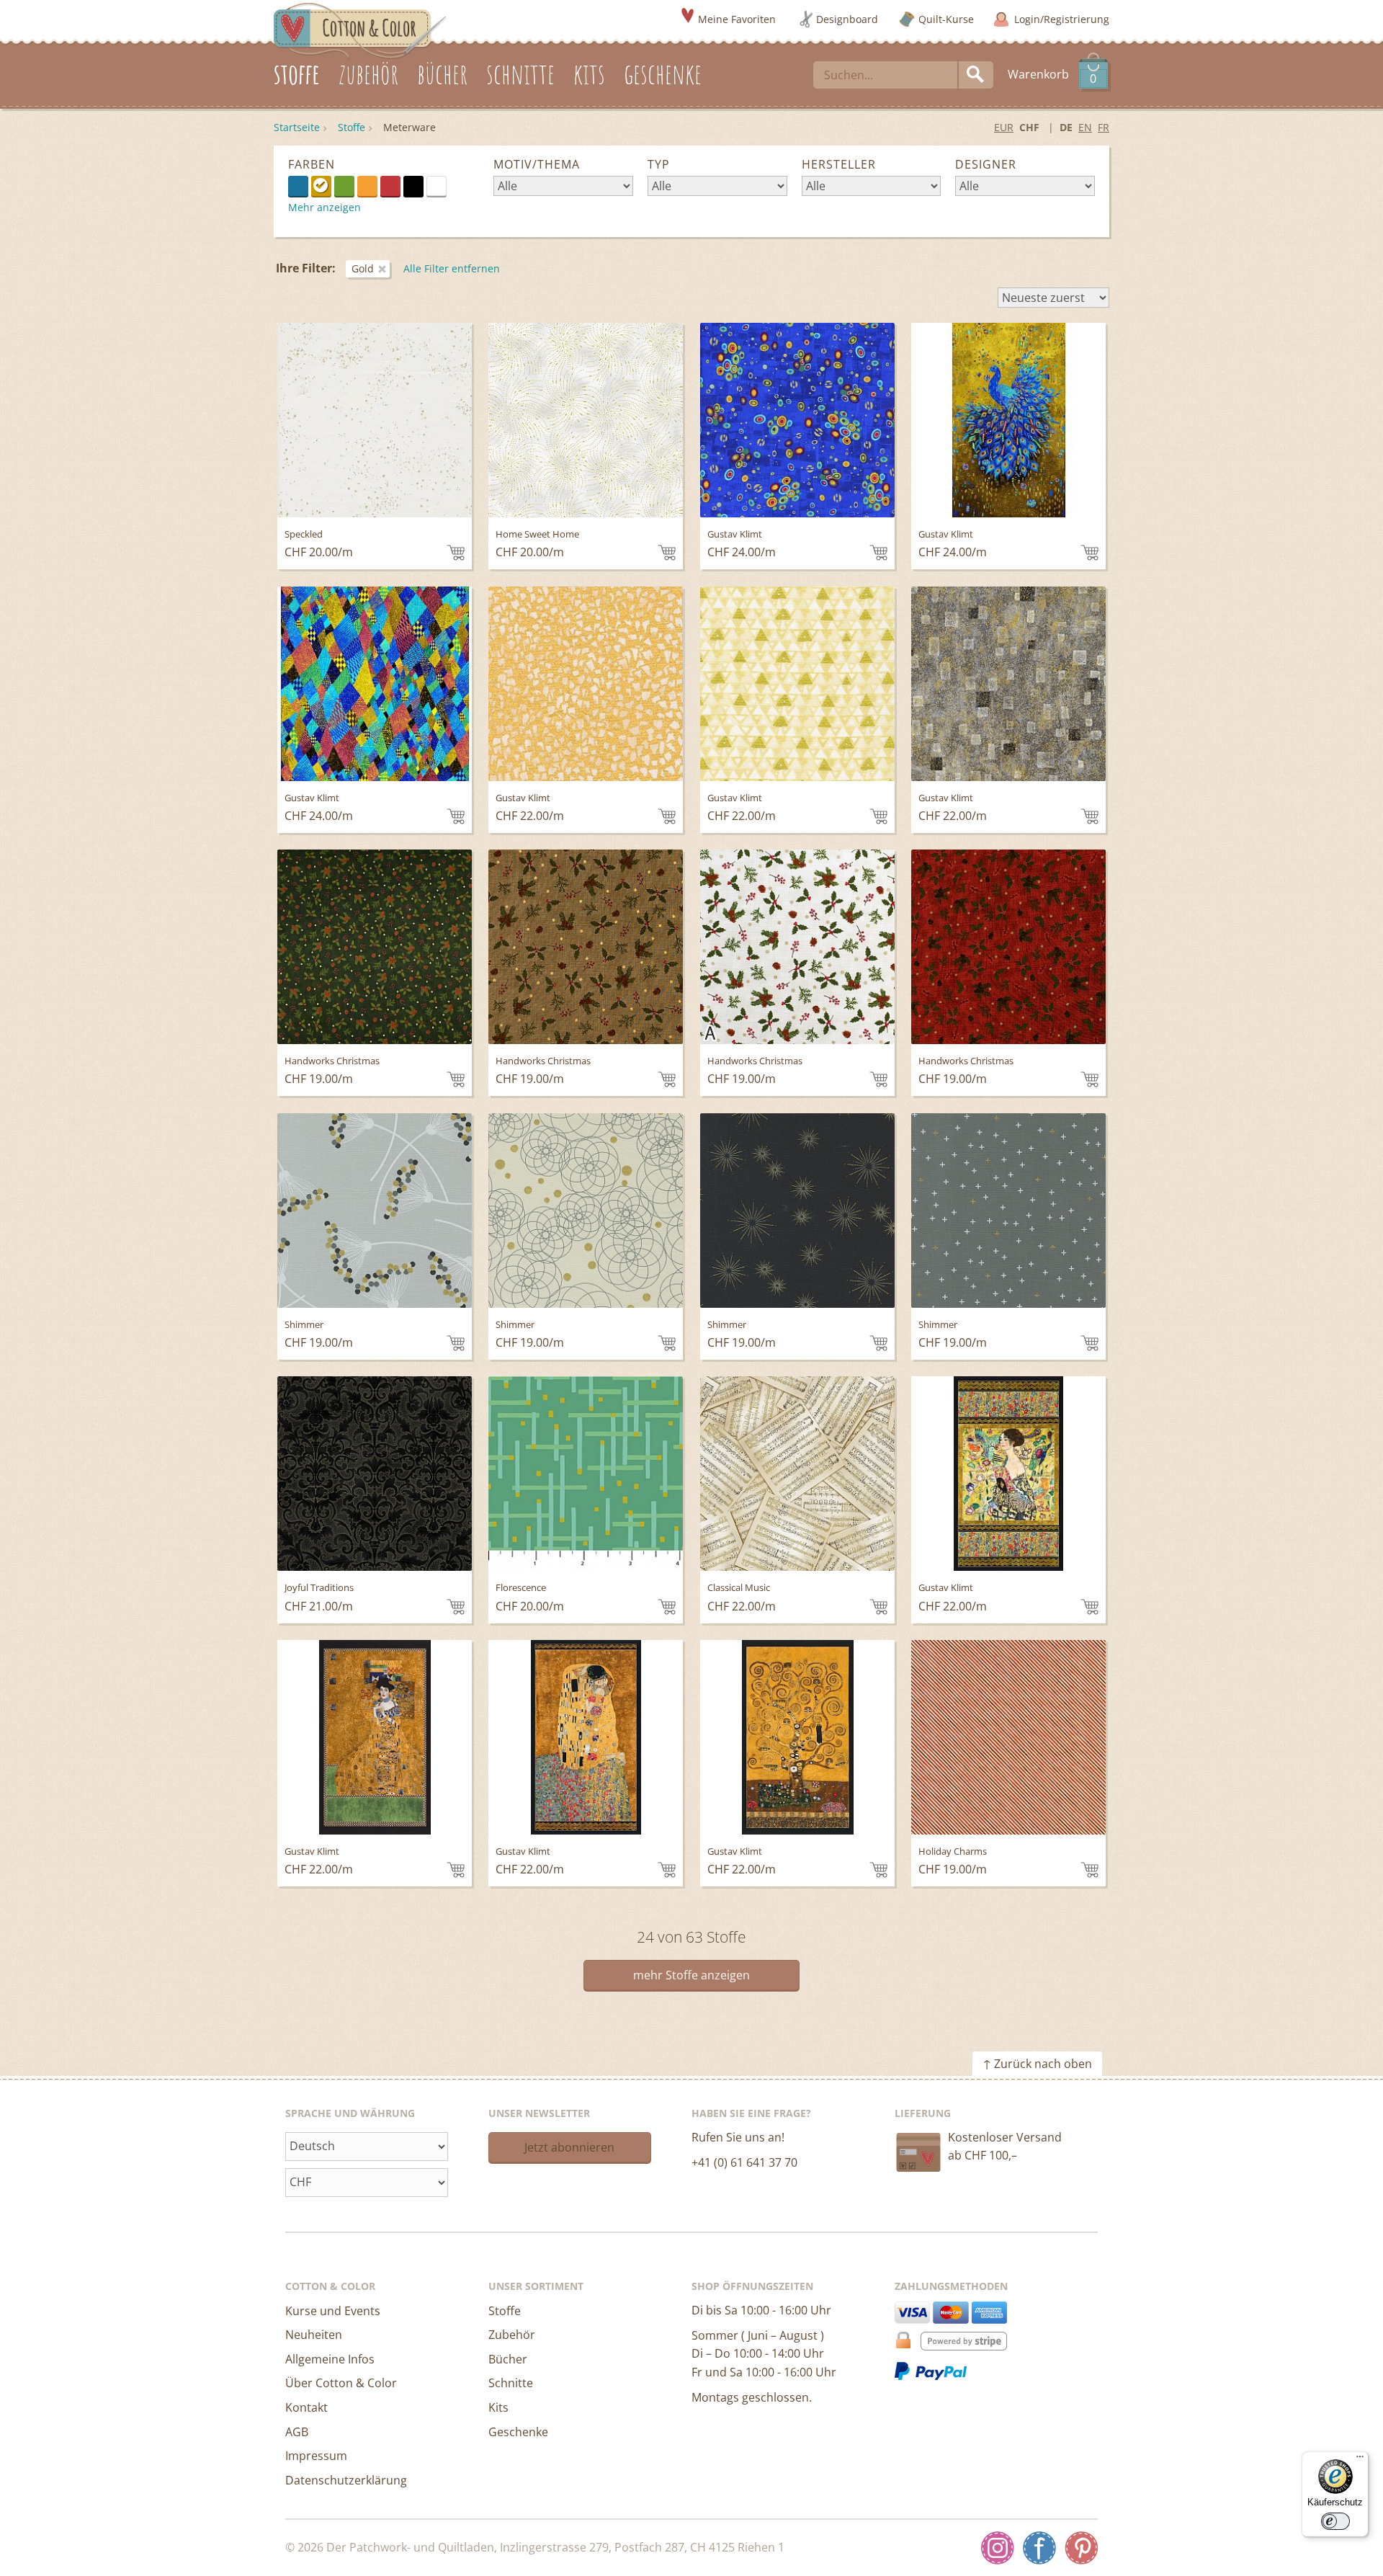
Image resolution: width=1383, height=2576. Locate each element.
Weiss (446, 185)
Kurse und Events (333, 2311)
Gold (321, 186)
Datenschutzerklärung (346, 2480)
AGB (297, 2432)
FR (1104, 127)
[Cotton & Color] (360, 30)
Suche (976, 75)
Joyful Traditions (319, 1587)
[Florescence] (586, 1474)
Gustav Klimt (735, 534)
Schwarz (413, 186)
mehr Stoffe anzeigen (691, 1975)
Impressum (316, 2456)
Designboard (847, 19)
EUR (1004, 127)
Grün (344, 186)
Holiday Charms (953, 1851)
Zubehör (512, 2335)
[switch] (1335, 2521)
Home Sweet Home (537, 534)
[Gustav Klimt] (797, 420)
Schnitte (511, 2383)
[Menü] (1360, 2460)
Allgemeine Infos (330, 2359)
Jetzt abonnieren (569, 2147)
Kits (498, 2407)
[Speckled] (375, 420)
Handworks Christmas (332, 1061)
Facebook (1039, 2548)
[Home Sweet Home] (586, 420)
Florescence (521, 1587)
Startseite (297, 127)
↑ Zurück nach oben (1037, 2064)
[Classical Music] (797, 1474)
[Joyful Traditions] (375, 1474)
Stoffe (352, 127)
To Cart (456, 553)
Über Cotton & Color (341, 2383)
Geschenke (518, 2432)
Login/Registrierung (1062, 19)
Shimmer (304, 1324)
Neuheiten (314, 2335)
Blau (298, 186)
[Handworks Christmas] (375, 947)
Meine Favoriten (737, 19)
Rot (390, 186)
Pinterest (1081, 2548)
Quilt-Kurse (946, 19)
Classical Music (739, 1587)
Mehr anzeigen (325, 207)
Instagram (998, 2548)
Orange (367, 186)
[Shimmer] (375, 1211)
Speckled (304, 534)
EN (1085, 127)
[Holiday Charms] (1008, 1737)
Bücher (508, 2359)
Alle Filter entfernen (452, 268)
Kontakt (306, 2407)
